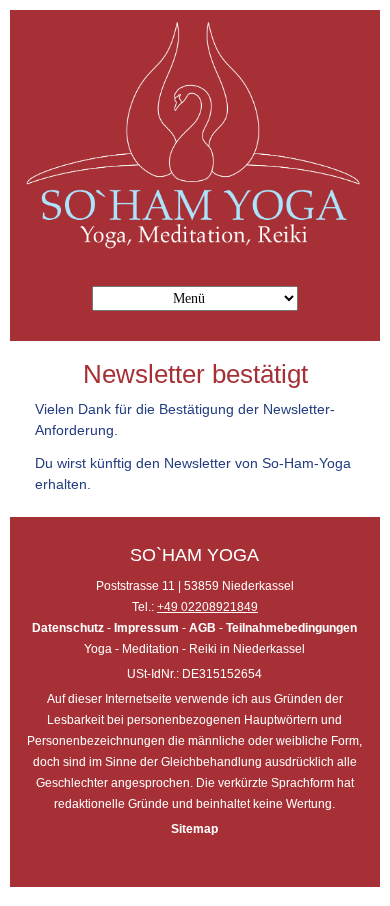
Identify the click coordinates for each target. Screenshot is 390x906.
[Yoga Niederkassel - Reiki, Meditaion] (195, 247)
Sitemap (194, 829)
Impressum (145, 628)
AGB (202, 628)
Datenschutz (69, 628)
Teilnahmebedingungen (291, 628)
